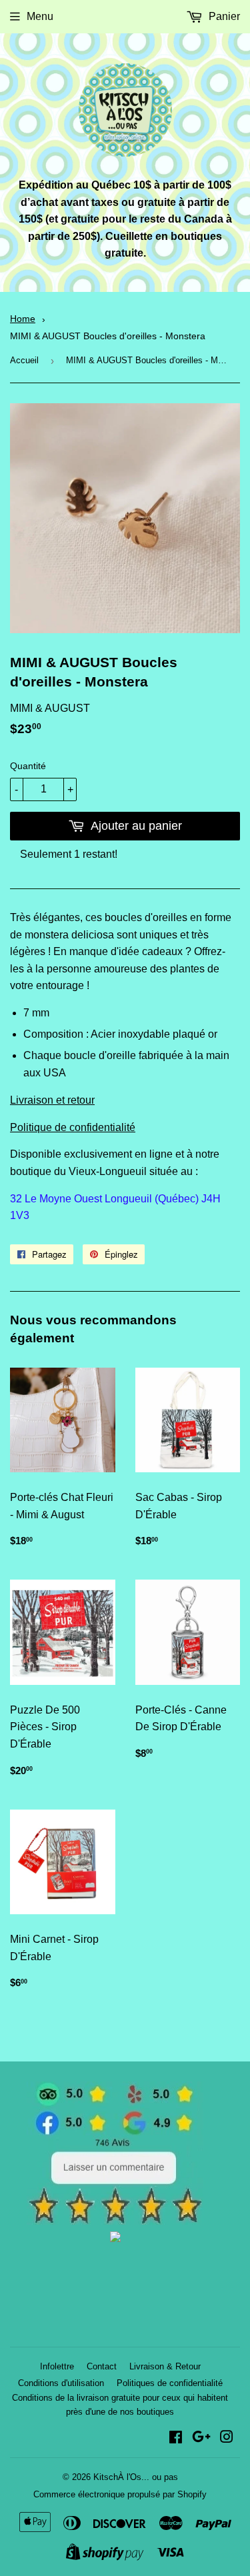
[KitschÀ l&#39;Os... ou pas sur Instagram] (227, 2438)
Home (23, 319)
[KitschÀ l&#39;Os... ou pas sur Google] (201, 2438)
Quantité (28, 766)
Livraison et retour (52, 1100)
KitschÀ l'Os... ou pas (136, 2477)
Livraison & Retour (165, 2366)
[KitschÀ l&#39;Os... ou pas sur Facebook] (176, 2438)
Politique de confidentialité (73, 1127)
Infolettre (57, 2366)
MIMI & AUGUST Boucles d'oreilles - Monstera (108, 336)
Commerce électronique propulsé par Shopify (120, 2494)
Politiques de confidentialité (170, 2383)
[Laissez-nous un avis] (115, 2221)
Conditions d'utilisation (61, 2383)
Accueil (24, 360)
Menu (40, 16)
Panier (223, 16)
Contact (102, 2366)
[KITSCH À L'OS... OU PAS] (115, 2238)
